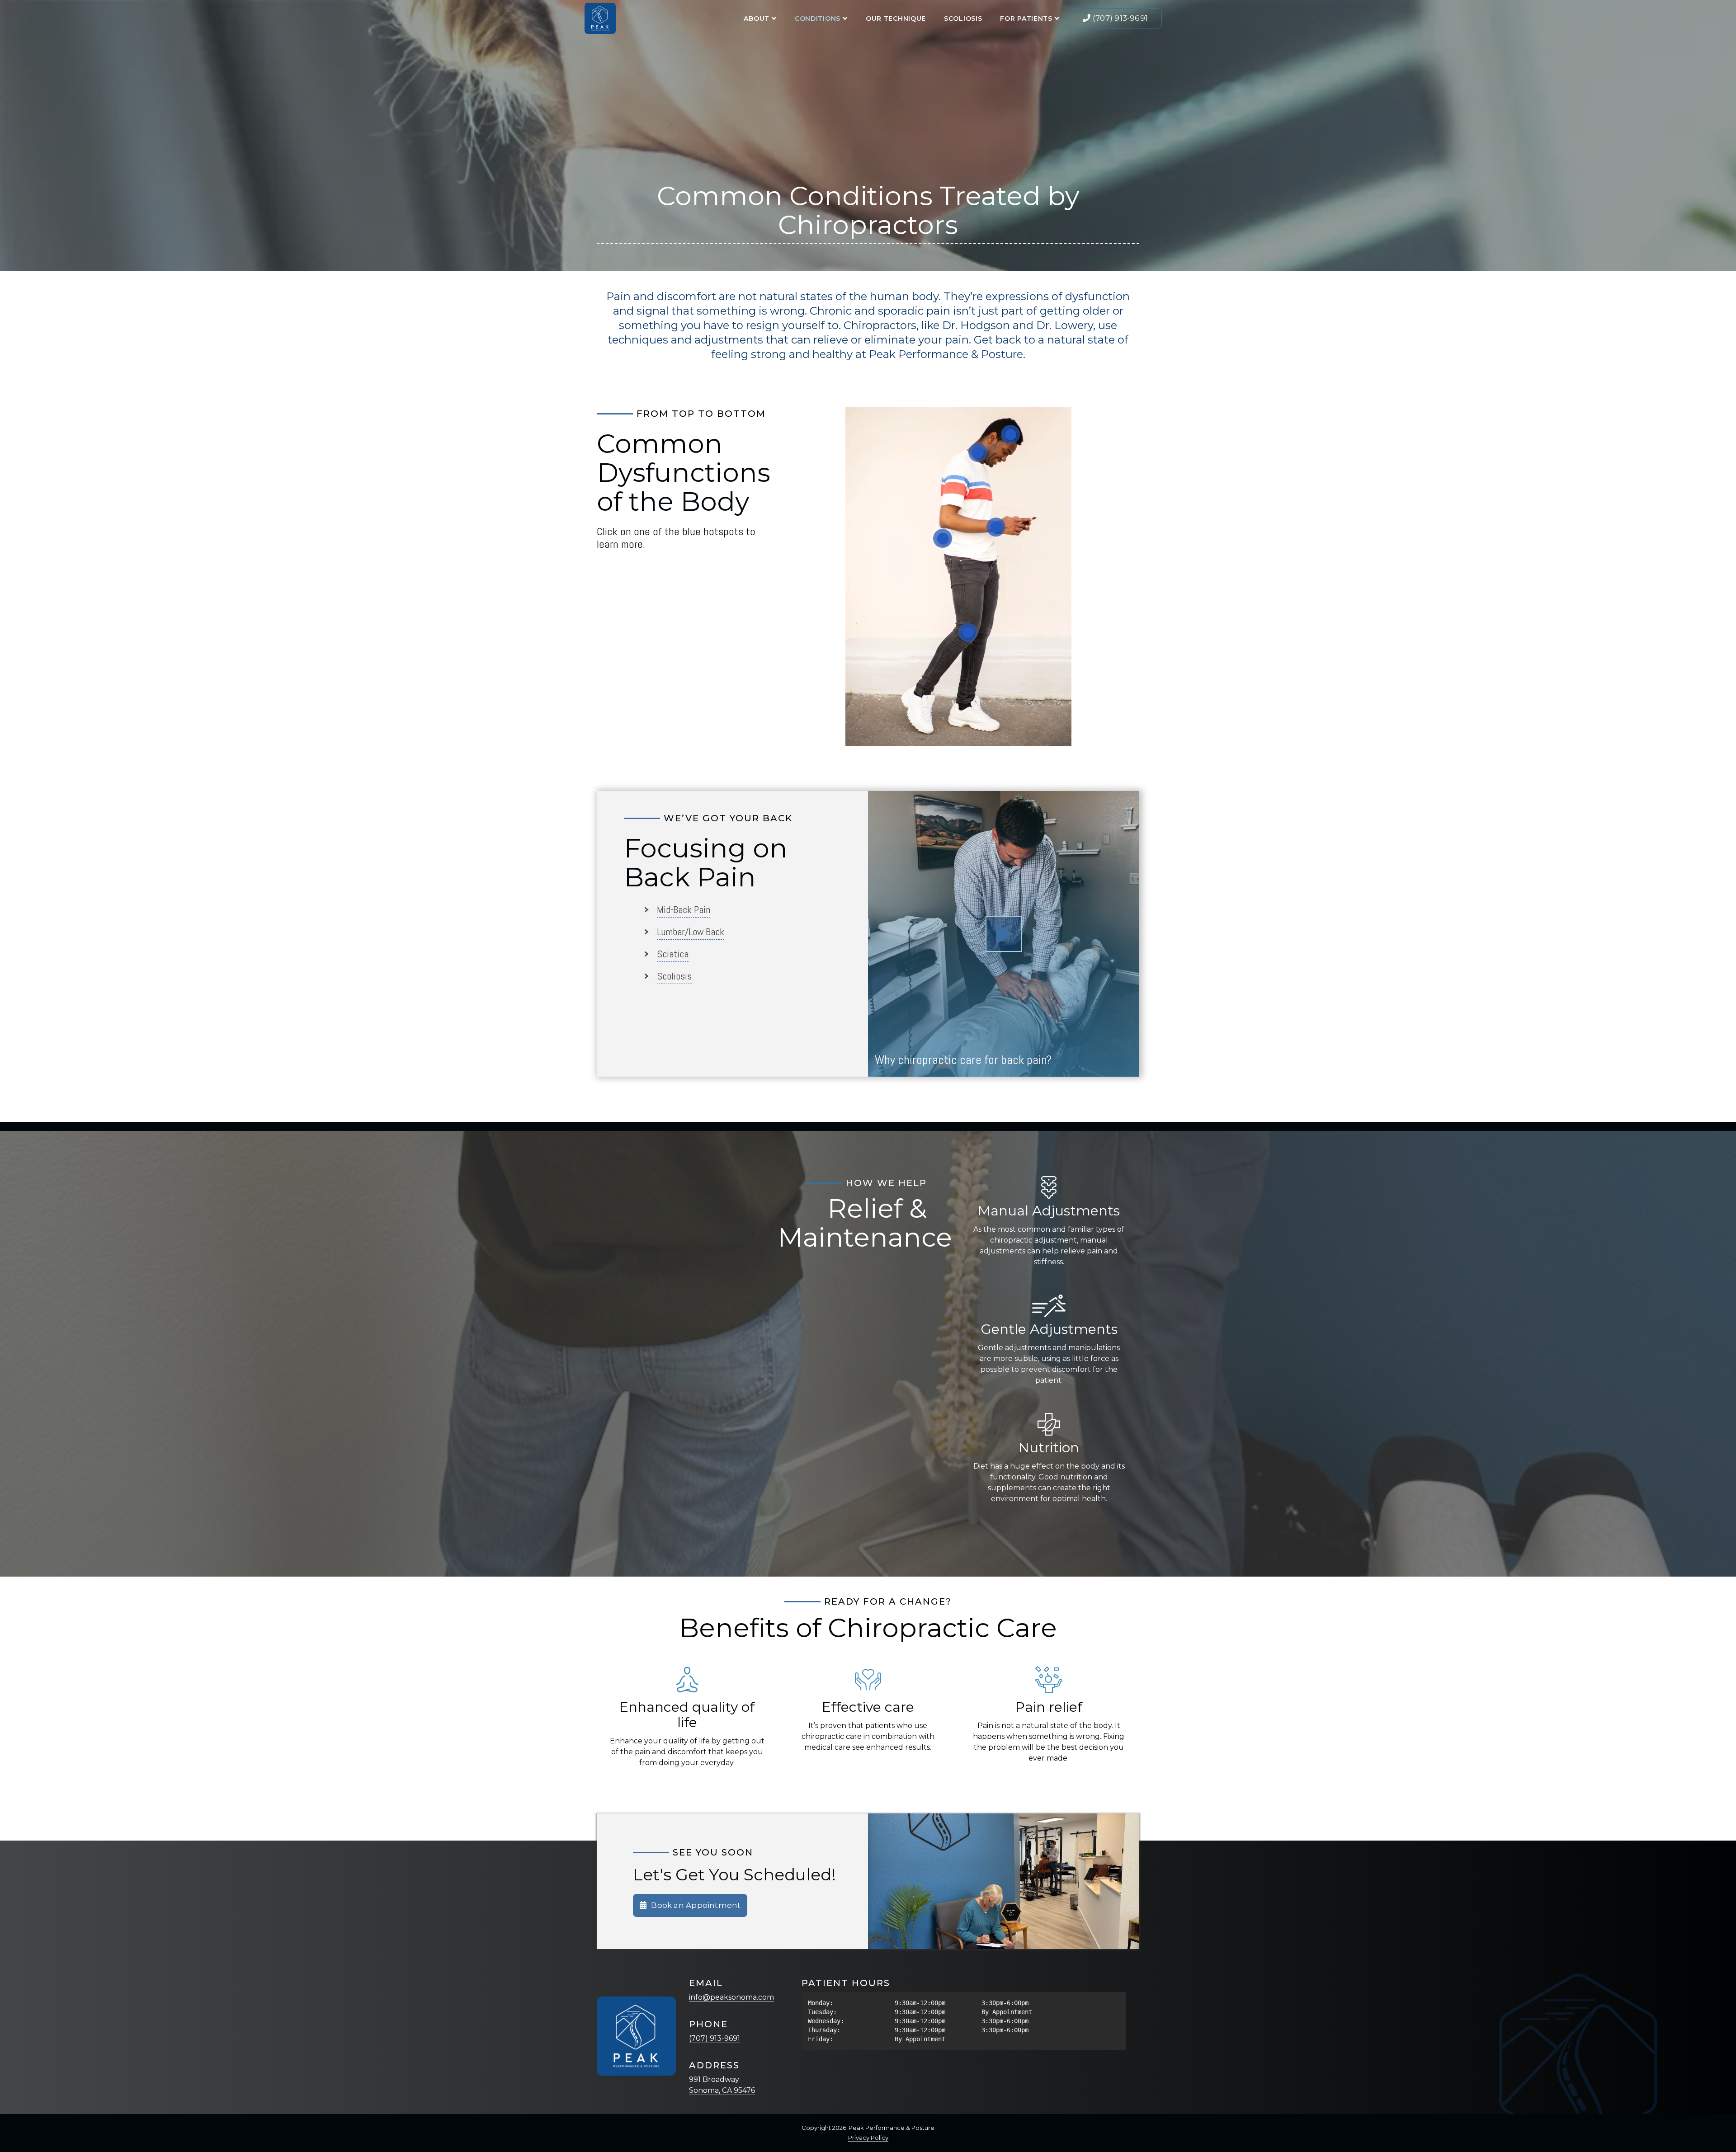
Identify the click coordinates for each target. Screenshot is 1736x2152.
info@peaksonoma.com (731, 1997)
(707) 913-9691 (715, 2038)
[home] (600, 18)
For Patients (1026, 19)
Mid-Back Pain (684, 909)
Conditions (818, 19)
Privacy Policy (868, 2138)
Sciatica (673, 954)
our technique (896, 19)
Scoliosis (963, 19)
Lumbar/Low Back (691, 932)
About (757, 19)
